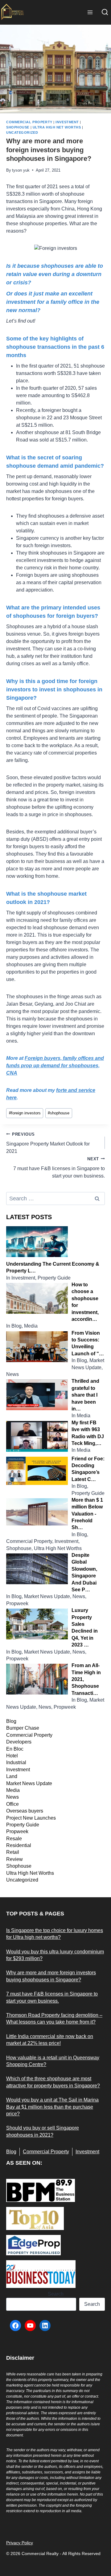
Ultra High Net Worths (57, 127)
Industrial (16, 1762)
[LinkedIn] (45, 2326)
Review (14, 1859)
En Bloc (15, 1749)
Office (12, 1804)
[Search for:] (55, 1199)
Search (56, 2294)
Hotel (12, 1756)
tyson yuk (21, 170)
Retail (13, 1852)
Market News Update (29, 1783)
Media (13, 1790)
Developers (19, 1742)
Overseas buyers (25, 1811)
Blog (11, 1721)
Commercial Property (29, 122)
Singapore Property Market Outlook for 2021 (48, 1143)
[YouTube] (30, 2326)
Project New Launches (31, 1818)
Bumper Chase (23, 1728)
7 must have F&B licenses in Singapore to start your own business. (59, 1168)
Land (12, 1776)
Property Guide (23, 1825)
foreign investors (25, 1113)
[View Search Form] (105, 12)
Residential (19, 1845)
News (12, 1797)
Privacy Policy (20, 2543)
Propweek (17, 1831)
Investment (67, 122)
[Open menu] (90, 12)
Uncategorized (22, 132)
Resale (14, 1839)
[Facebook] (15, 2326)
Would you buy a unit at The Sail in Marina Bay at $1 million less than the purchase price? (52, 2107)
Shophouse (18, 127)
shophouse (59, 1113)
